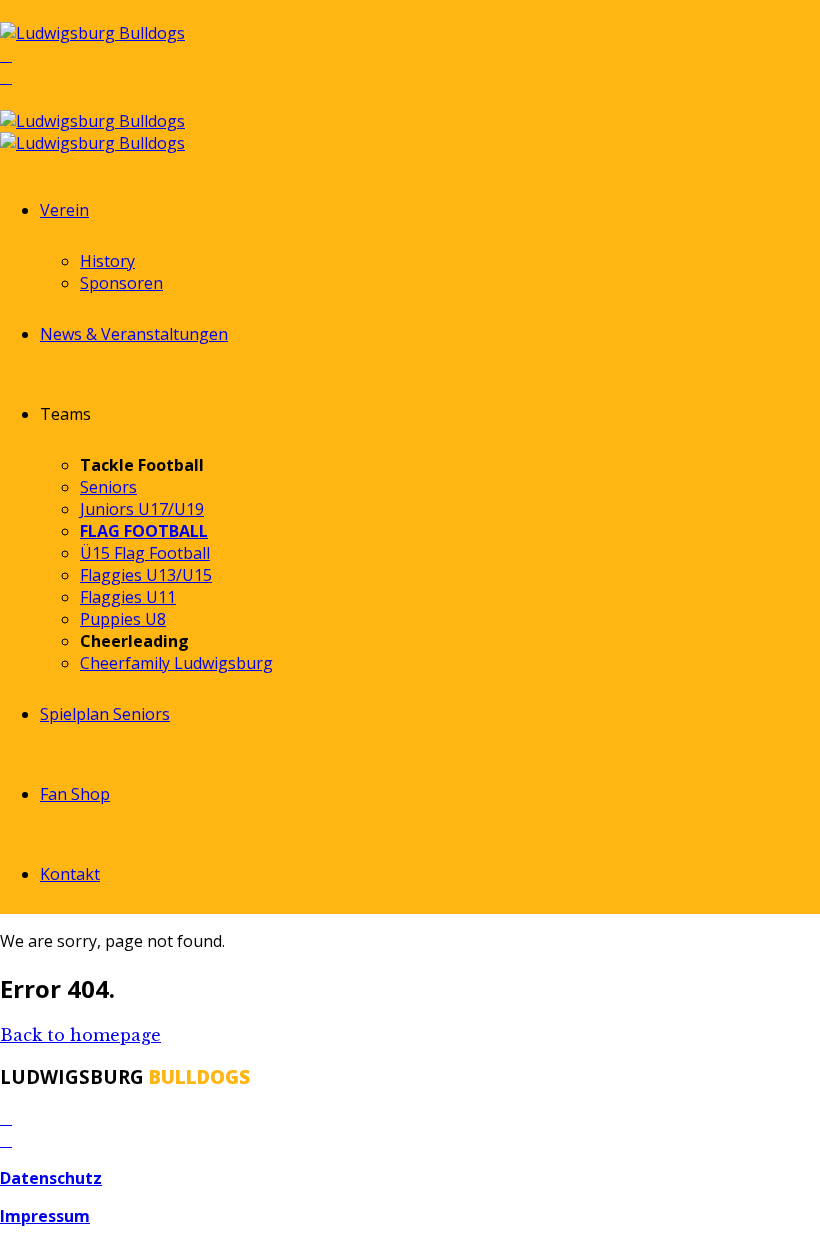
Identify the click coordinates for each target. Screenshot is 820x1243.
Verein (64, 210)
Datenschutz (51, 1178)
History (107, 261)
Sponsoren (121, 283)
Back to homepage (80, 1035)
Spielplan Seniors (105, 714)
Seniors (108, 487)
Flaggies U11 (128, 597)
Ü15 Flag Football (145, 553)
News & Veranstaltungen (134, 334)
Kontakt (70, 874)
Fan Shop (75, 794)
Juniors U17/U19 (142, 509)
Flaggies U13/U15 (146, 575)
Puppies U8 (123, 619)
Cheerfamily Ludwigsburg (176, 663)
